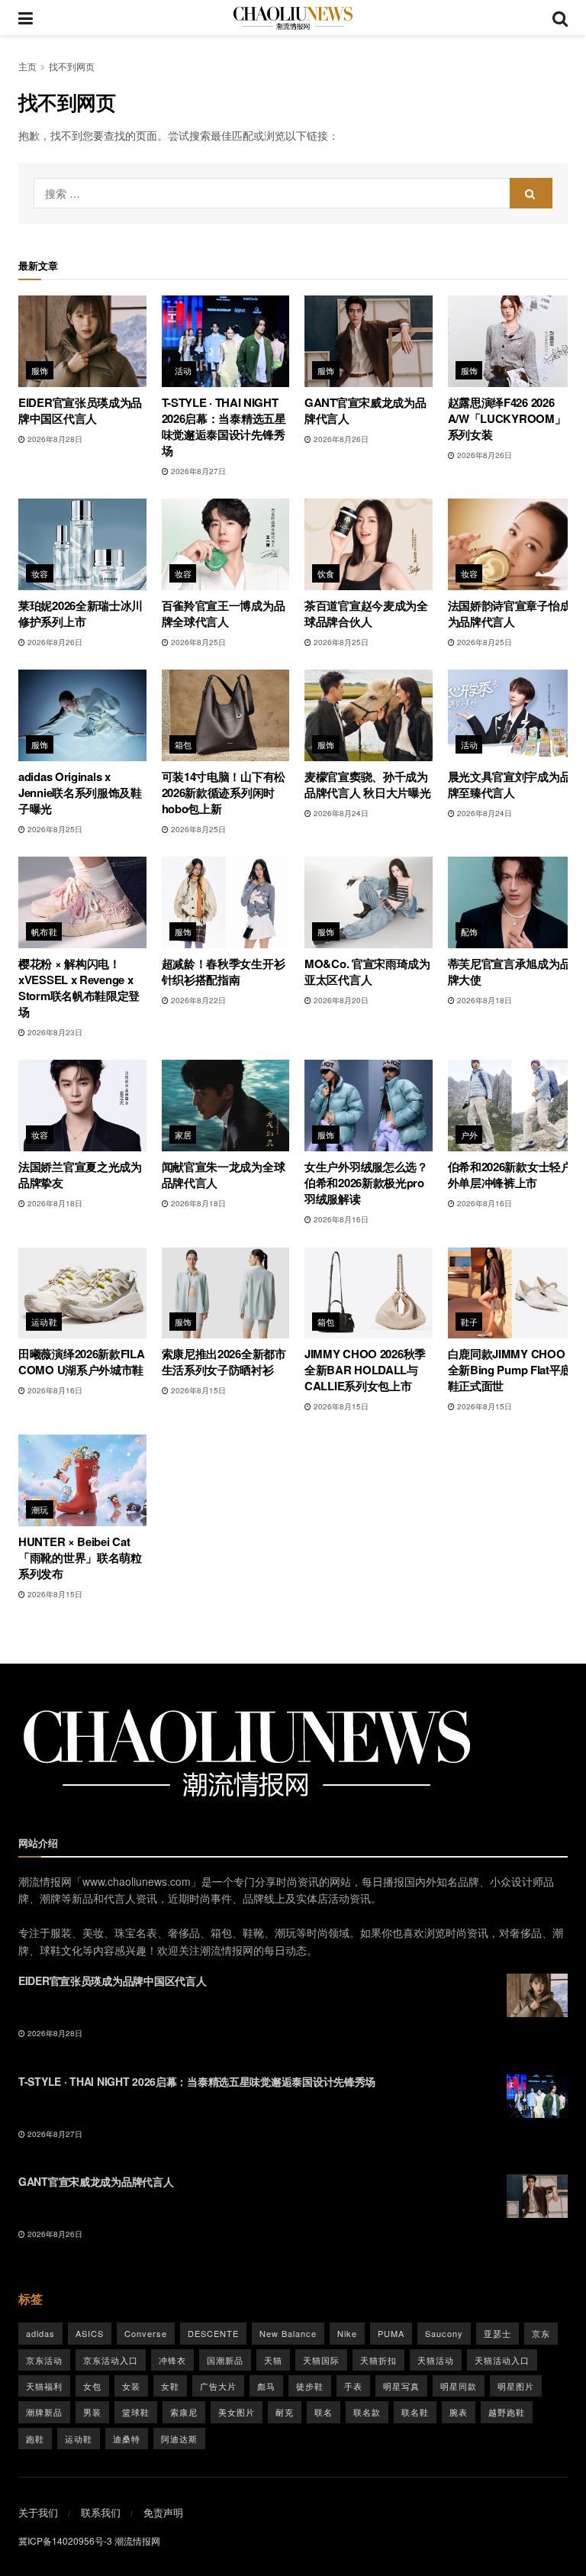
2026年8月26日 (340, 439)
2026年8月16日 (340, 1219)
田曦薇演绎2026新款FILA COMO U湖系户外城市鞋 (82, 1362)
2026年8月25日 (197, 642)
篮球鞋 (136, 2412)
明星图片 (516, 2386)
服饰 (40, 370)
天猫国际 (321, 2360)
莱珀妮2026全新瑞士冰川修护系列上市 (80, 613)
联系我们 (101, 2512)
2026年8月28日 (54, 439)
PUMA (391, 2333)
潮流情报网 (137, 2540)
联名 (324, 2412)
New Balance (288, 2333)
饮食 (326, 573)
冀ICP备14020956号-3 (65, 2540)
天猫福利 (44, 2386)
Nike (347, 2333)
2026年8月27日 (197, 471)
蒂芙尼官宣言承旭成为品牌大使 (510, 972)
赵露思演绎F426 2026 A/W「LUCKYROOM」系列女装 (507, 418)
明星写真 (401, 2386)
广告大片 (218, 2386)
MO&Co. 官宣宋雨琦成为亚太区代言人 (367, 972)
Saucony (444, 2333)
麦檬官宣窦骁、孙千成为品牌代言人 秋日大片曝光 (367, 784)
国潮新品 (225, 2360)
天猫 (273, 2360)
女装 (131, 2386)
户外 (470, 1135)
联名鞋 (415, 2412)
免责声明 (163, 2512)
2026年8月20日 (340, 1000)
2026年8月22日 (197, 1000)
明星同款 (459, 2386)
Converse (146, 2333)
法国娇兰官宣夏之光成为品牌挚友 (80, 1175)
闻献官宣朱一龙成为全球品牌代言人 (224, 1175)
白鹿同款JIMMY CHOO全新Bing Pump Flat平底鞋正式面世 (510, 1370)
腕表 (459, 2412)
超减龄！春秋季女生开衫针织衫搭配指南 (224, 972)
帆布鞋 (44, 931)
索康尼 (184, 2412)
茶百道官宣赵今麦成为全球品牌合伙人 (366, 613)
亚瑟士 (497, 2333)
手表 (353, 2386)
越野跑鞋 (507, 2412)
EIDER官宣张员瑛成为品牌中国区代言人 (80, 410)
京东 (541, 2333)
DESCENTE (213, 2333)
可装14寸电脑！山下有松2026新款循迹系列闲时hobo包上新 (224, 792)
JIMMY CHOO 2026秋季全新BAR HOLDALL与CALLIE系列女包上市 (365, 1370)
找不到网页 (72, 66)
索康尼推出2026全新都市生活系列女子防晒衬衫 (224, 1362)
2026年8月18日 (483, 1000)
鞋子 (470, 1322)
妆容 (40, 573)
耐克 (285, 2412)
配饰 (470, 931)
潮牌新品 (44, 2412)
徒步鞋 (310, 2386)
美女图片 (237, 2412)
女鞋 (170, 2386)
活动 (184, 370)
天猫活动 (436, 2360)
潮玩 (40, 1509)
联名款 (367, 2412)
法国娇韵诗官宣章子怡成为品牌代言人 (510, 613)
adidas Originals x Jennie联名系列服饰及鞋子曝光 (80, 792)
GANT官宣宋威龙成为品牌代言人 (365, 410)
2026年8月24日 (340, 813)
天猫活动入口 (502, 2360)
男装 (92, 2412)
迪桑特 (127, 2439)
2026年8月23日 (54, 1032)
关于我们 (38, 2512)
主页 (27, 66)
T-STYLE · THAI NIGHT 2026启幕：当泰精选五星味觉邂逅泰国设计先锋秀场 (224, 426)
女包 (92, 2386)
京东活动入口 (111, 2360)
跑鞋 (35, 2439)
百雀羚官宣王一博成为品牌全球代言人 (224, 613)
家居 (184, 1135)
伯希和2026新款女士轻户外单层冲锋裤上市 (510, 1175)
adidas (40, 2333)
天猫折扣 (378, 2360)
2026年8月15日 (197, 1390)
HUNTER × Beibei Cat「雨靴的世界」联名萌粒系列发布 (80, 1558)
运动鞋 (44, 1322)
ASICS (90, 2333)
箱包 (184, 744)
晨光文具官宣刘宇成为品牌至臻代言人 (510, 784)
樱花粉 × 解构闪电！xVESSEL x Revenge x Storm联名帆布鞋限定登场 (79, 988)
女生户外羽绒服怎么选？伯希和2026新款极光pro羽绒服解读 (366, 1183)
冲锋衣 (172, 2360)
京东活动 (44, 2360)
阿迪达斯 (179, 2439)
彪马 (266, 2386)
